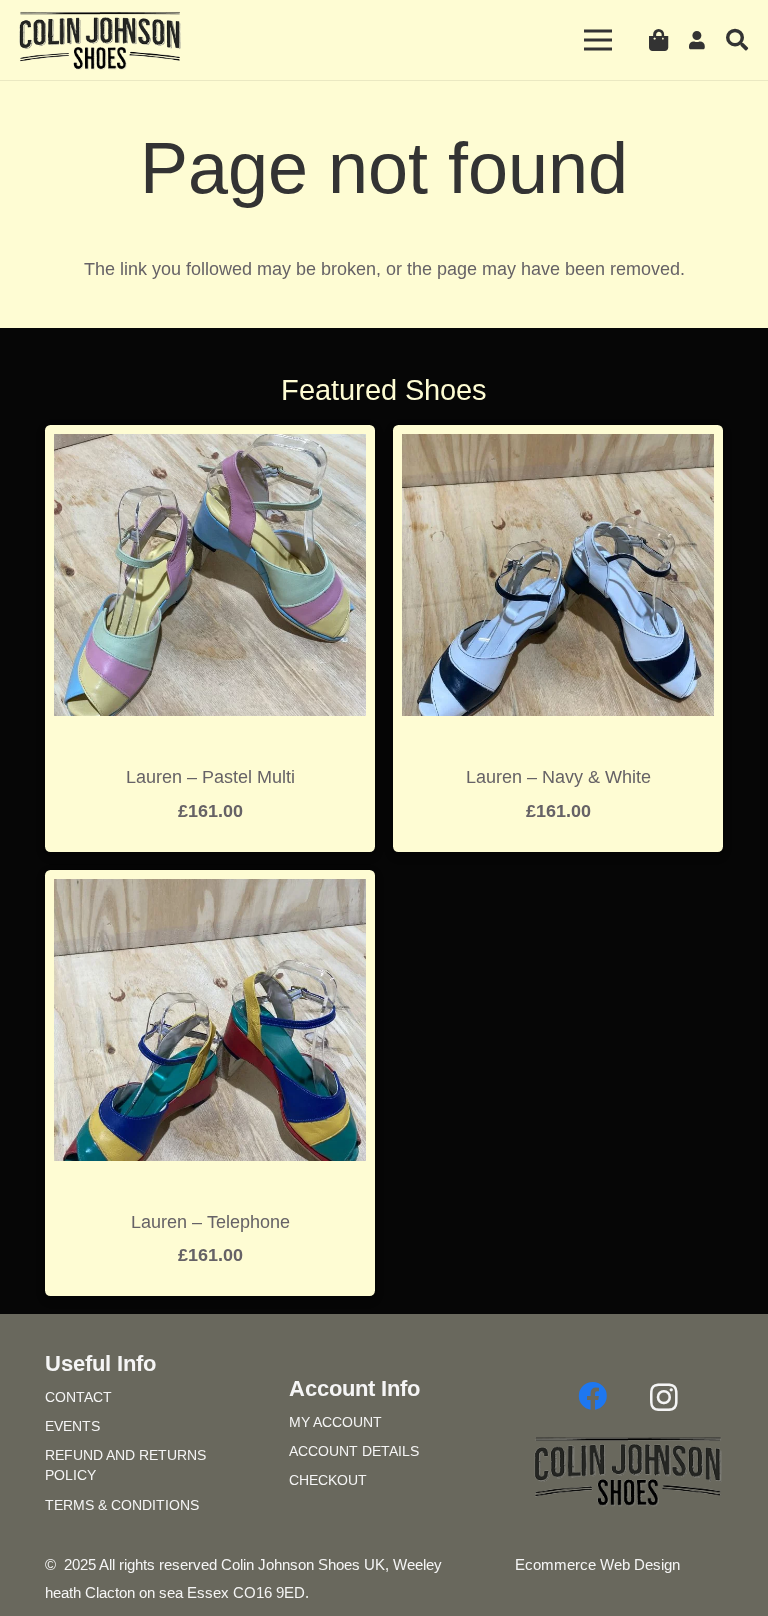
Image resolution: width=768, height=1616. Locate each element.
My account (335, 1422)
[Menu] (598, 40)
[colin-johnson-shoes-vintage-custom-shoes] (100, 40)
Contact (78, 1397)
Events (72, 1426)
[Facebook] (592, 1397)
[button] (737, 40)
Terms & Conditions (122, 1505)
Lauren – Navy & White (558, 777)
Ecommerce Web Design (597, 1564)
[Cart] (658, 40)
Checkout (328, 1480)
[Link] (700, 40)
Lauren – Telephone (210, 1222)
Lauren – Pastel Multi (210, 777)
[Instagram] (664, 1397)
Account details (354, 1451)
